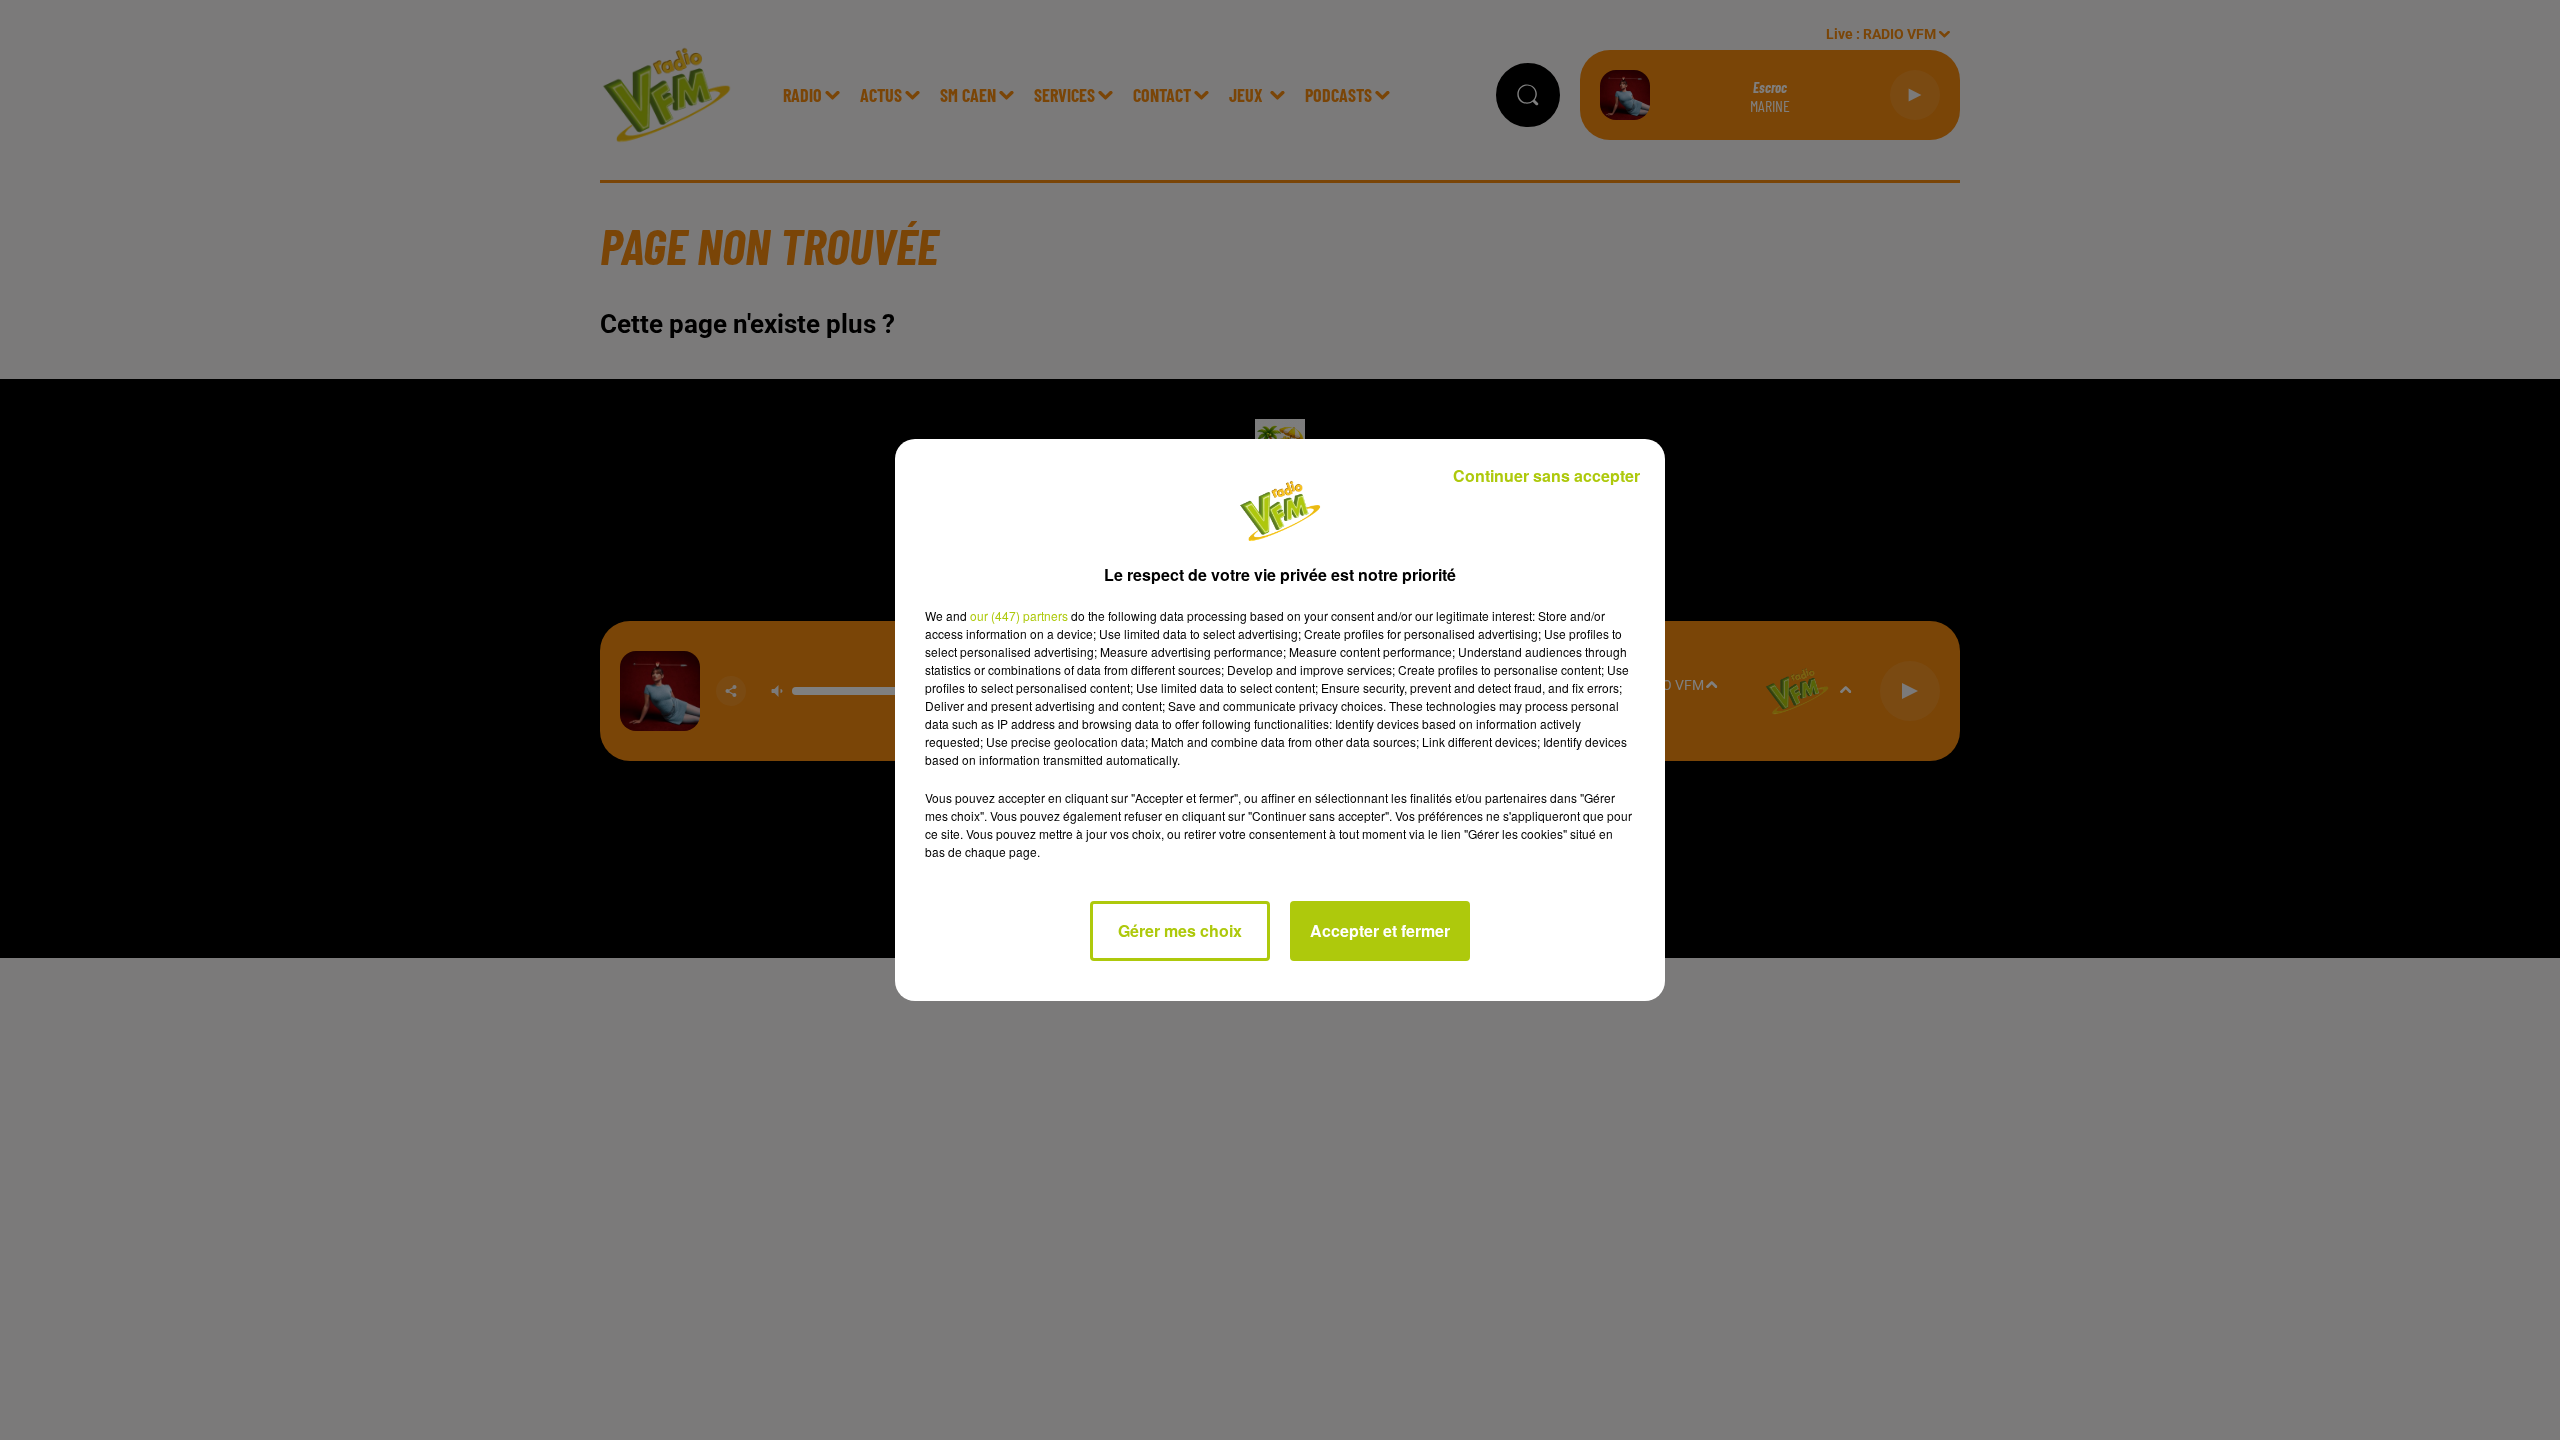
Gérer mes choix (1180, 930)
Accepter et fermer (1380, 930)
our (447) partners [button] (1019, 615)
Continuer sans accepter (1546, 475)
